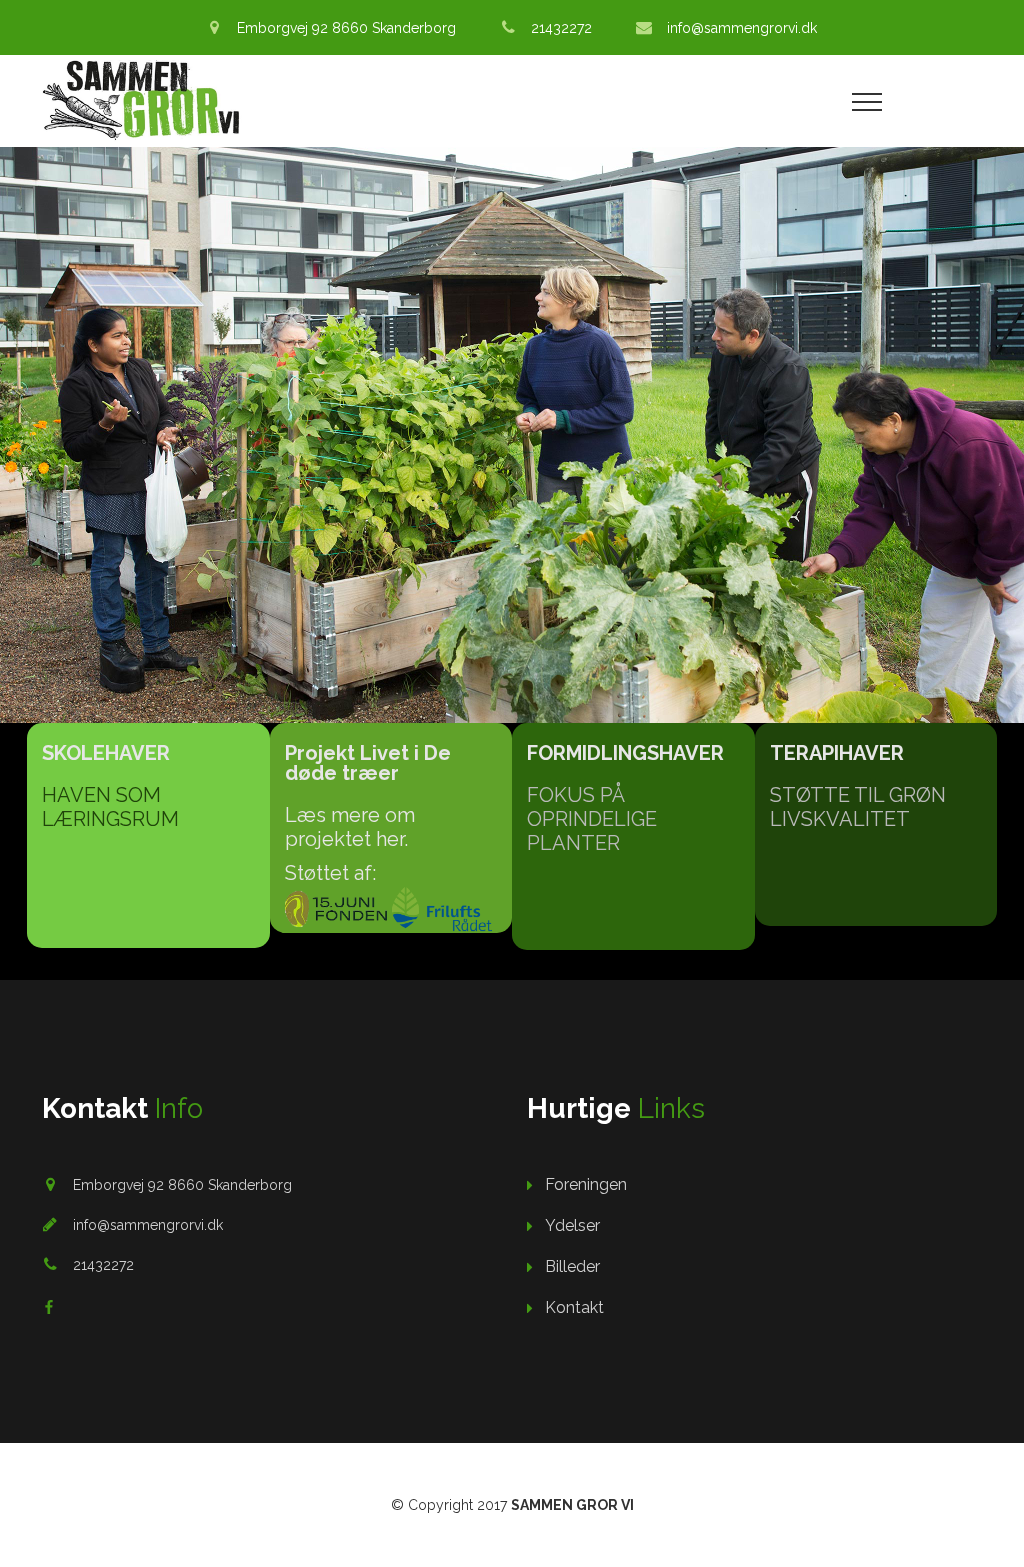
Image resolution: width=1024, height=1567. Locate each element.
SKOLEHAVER (106, 753)
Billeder (572, 1266)
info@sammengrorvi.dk (742, 28)
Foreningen (586, 1184)
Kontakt (574, 1307)
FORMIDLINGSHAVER (625, 753)
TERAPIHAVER (837, 753)
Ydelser (572, 1225)
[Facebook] (49, 1307)
